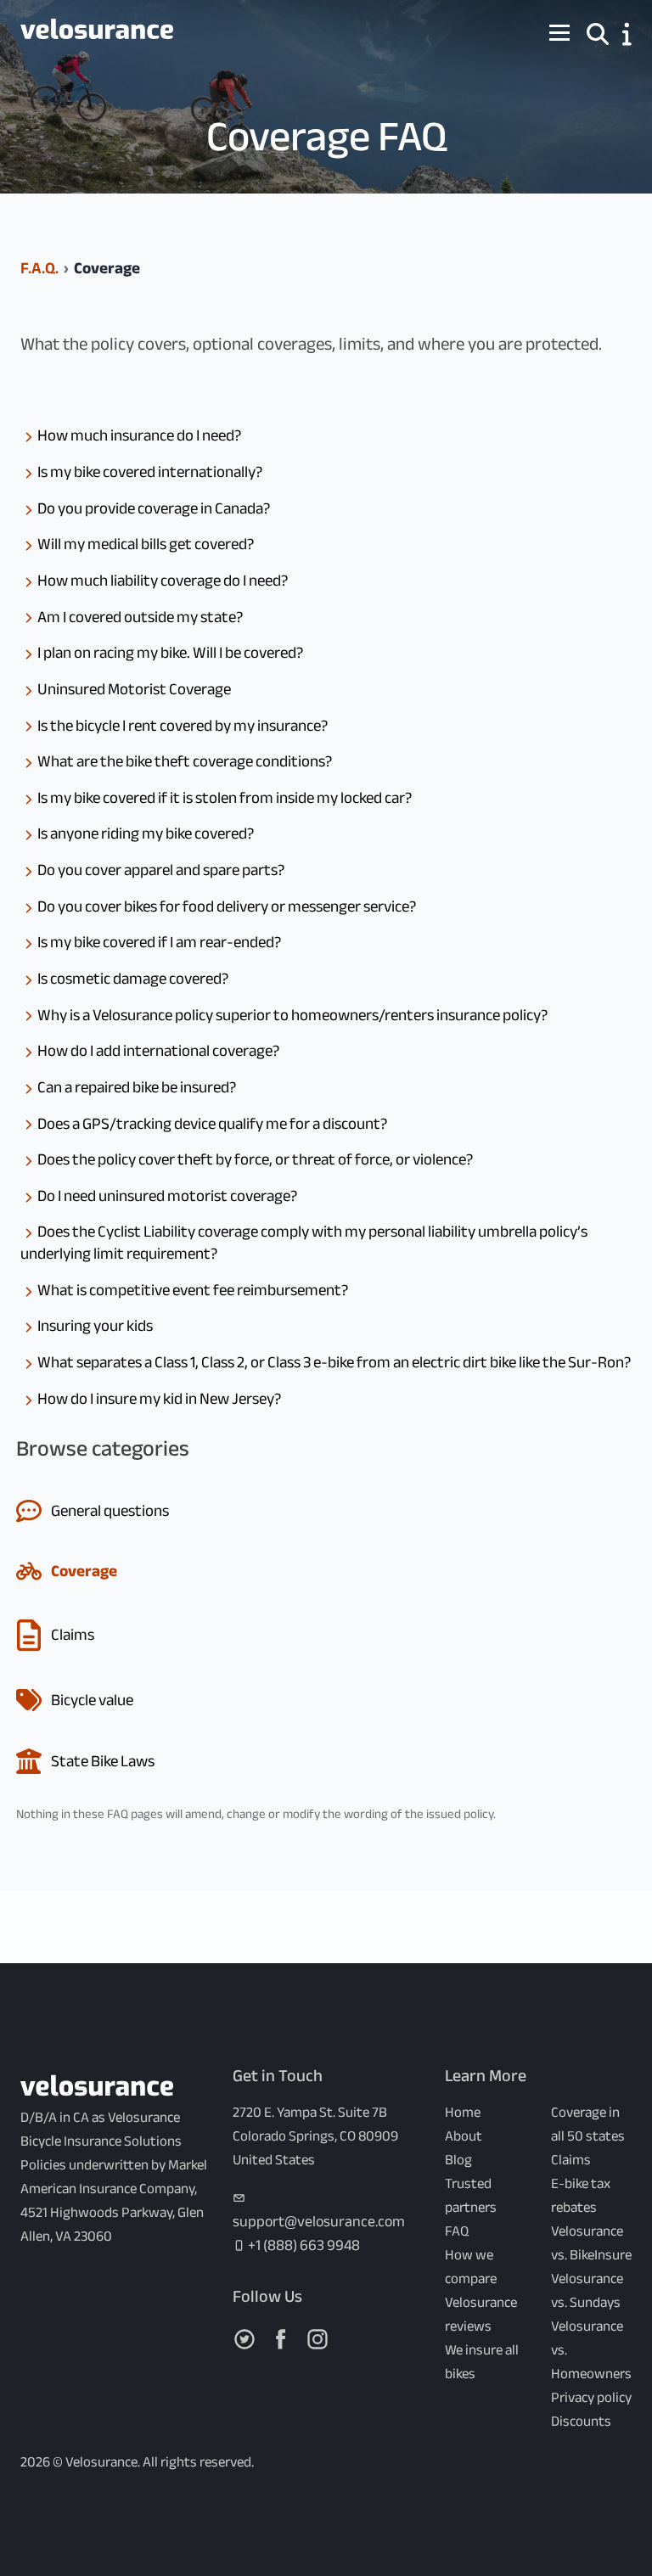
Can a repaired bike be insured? (137, 1087)
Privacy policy (591, 2397)
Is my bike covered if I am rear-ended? (159, 942)
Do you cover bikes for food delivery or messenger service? (227, 906)
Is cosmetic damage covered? (133, 979)
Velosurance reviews (481, 2314)
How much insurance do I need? (139, 435)
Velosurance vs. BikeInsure (591, 2243)
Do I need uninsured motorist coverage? (167, 1196)
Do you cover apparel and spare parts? (161, 870)
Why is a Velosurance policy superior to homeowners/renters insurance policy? (292, 1015)
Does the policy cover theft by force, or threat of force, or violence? (255, 1159)
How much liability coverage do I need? (163, 581)
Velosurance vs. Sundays (587, 2290)
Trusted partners (471, 2195)
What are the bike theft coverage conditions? (185, 761)
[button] (598, 32)
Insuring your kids (95, 1326)
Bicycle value (92, 1700)
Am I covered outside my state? (140, 617)
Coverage (84, 1571)
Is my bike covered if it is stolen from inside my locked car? (225, 798)
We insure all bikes (482, 2362)
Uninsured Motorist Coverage (134, 689)
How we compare (471, 2267)
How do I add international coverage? (158, 1051)
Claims (73, 1635)
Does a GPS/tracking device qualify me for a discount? (212, 1124)
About (464, 2136)
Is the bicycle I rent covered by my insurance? (183, 726)
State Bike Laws (103, 1761)
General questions (110, 1511)
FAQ (457, 2231)
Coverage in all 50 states (588, 2124)
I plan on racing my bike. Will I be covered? (170, 653)
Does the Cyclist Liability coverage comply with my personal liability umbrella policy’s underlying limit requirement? (304, 1243)
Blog (458, 2160)
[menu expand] (559, 33)
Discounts (581, 2421)
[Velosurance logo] (97, 33)
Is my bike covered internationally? (150, 472)
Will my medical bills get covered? (146, 544)
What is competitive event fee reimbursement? (193, 1290)
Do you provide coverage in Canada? (154, 508)
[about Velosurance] (627, 34)
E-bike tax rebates (581, 2195)
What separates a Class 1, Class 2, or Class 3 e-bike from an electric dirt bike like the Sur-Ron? (334, 1362)
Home (463, 2112)
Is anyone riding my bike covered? (146, 833)
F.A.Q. (39, 268)
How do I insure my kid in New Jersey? (159, 1399)
